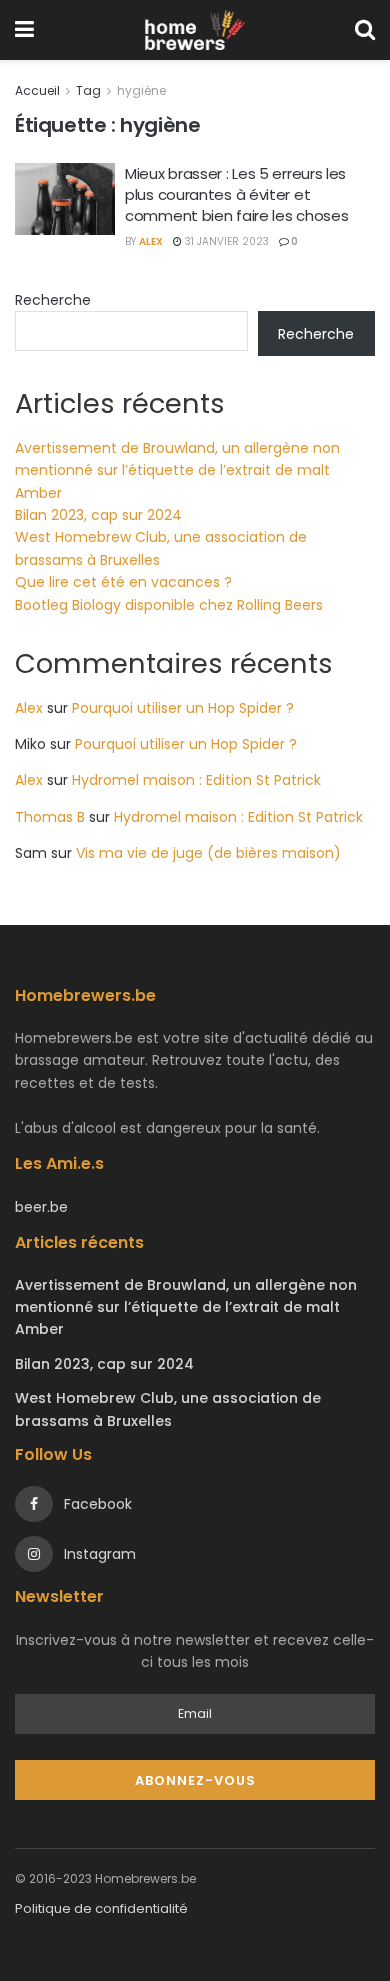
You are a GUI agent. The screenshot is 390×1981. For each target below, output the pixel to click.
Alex (151, 241)
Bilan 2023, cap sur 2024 (98, 515)
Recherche (53, 300)
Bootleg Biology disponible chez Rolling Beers (169, 605)
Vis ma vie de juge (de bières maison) (208, 853)
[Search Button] (365, 30)
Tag (88, 90)
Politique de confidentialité (101, 1908)
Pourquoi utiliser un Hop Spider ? (183, 708)
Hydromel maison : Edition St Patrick (196, 780)
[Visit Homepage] (195, 30)
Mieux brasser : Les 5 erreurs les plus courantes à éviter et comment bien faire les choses (236, 194)
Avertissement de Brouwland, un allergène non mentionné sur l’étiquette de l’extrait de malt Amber (177, 470)
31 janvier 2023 (225, 241)
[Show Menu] (24, 30)
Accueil (37, 90)
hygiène (141, 90)
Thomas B (50, 817)
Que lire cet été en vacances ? (123, 582)
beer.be (41, 1207)
